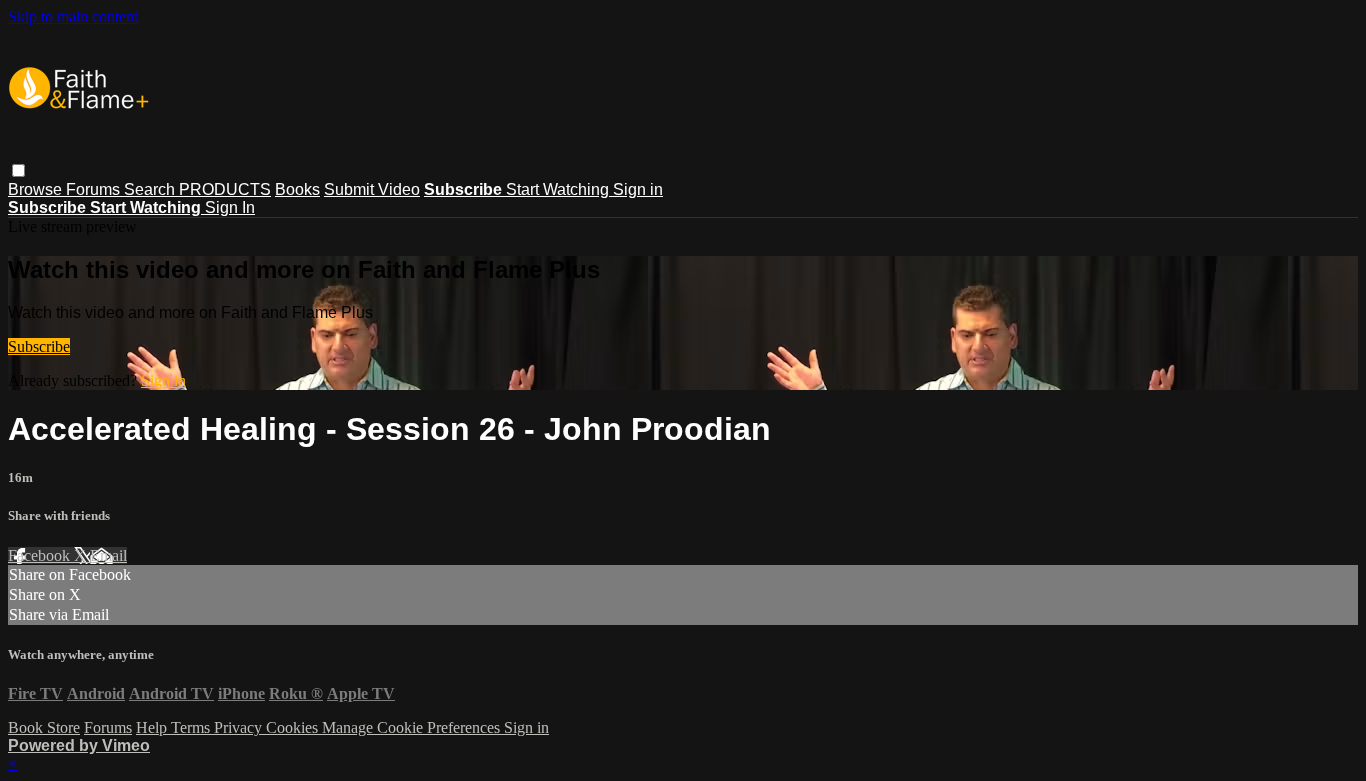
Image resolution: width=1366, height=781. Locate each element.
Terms (192, 727)
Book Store (44, 727)
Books (297, 189)
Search (151, 189)
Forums (95, 189)
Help (153, 727)
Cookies (294, 727)
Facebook (41, 555)
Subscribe (39, 346)
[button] (18, 170)
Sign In (230, 207)
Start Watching (559, 189)
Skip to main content (73, 16)
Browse (37, 189)
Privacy (240, 727)
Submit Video (372, 189)
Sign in (638, 189)
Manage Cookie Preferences (413, 727)
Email (108, 555)
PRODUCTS (225, 189)
